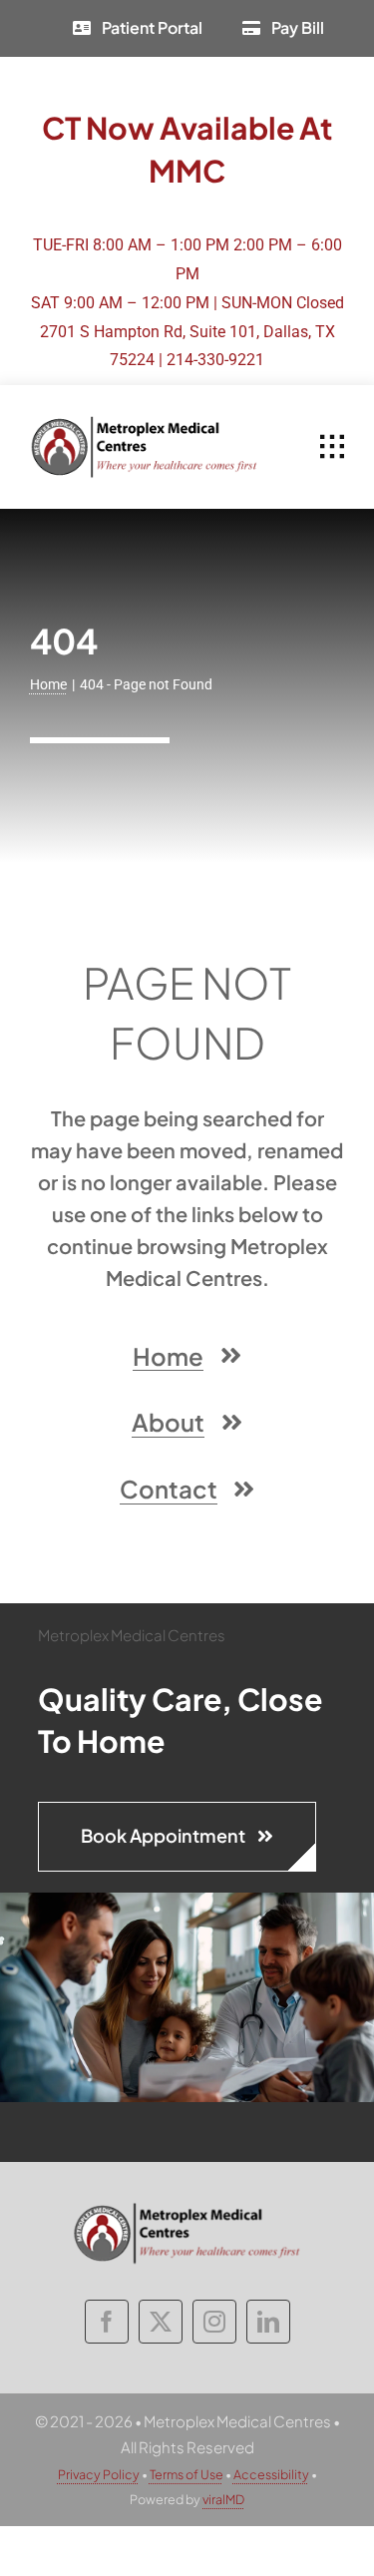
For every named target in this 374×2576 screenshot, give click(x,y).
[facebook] (107, 2322)
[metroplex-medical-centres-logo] (145, 423)
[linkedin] (268, 2322)
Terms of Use (187, 2474)
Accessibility (271, 2474)
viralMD (223, 2499)
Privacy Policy (99, 2474)
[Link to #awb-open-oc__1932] (332, 447)
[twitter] (161, 2322)
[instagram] (214, 2322)
